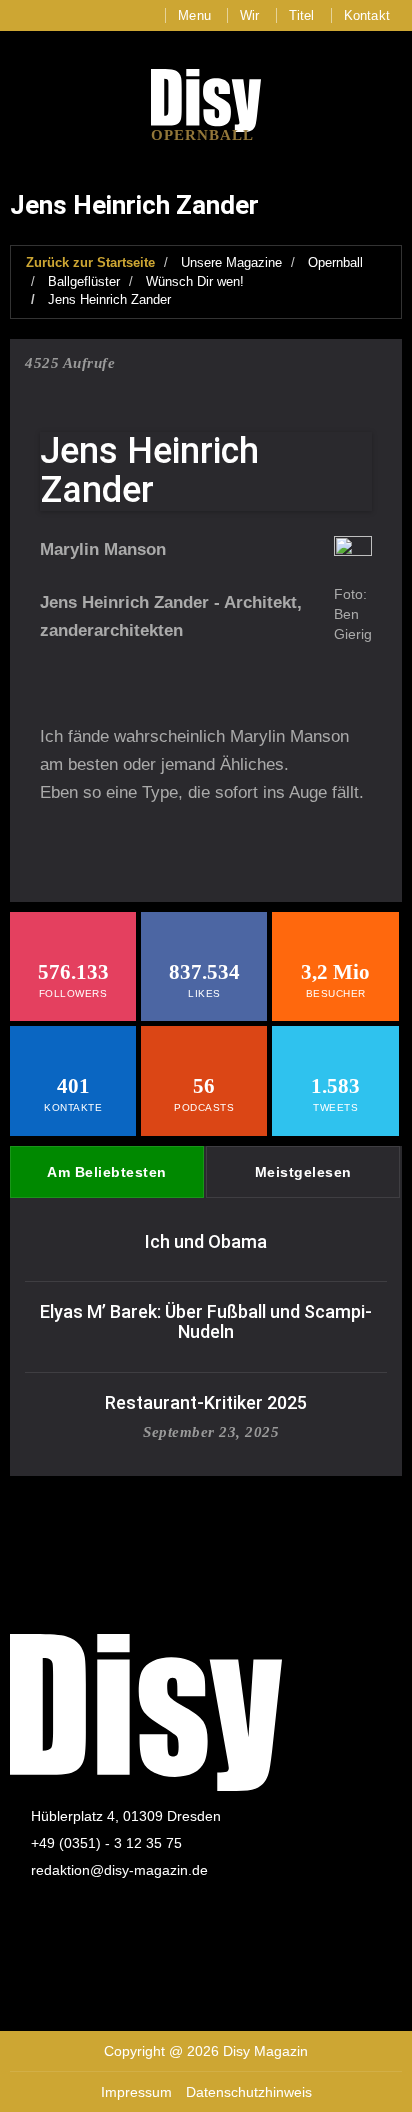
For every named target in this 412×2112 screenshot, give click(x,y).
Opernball (335, 262)
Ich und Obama (206, 1241)
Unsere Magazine (231, 262)
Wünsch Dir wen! (195, 281)
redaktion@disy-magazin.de (119, 1870)
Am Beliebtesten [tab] (107, 1172)
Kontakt (367, 15)
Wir (250, 15)
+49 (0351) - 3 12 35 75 (106, 1843)
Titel (302, 15)
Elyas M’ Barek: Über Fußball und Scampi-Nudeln (206, 1321)
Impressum (136, 2092)
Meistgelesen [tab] (303, 1172)
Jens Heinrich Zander (109, 299)
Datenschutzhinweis (249, 2092)
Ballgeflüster (84, 281)
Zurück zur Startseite (90, 262)
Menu (194, 15)
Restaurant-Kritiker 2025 (206, 1402)
